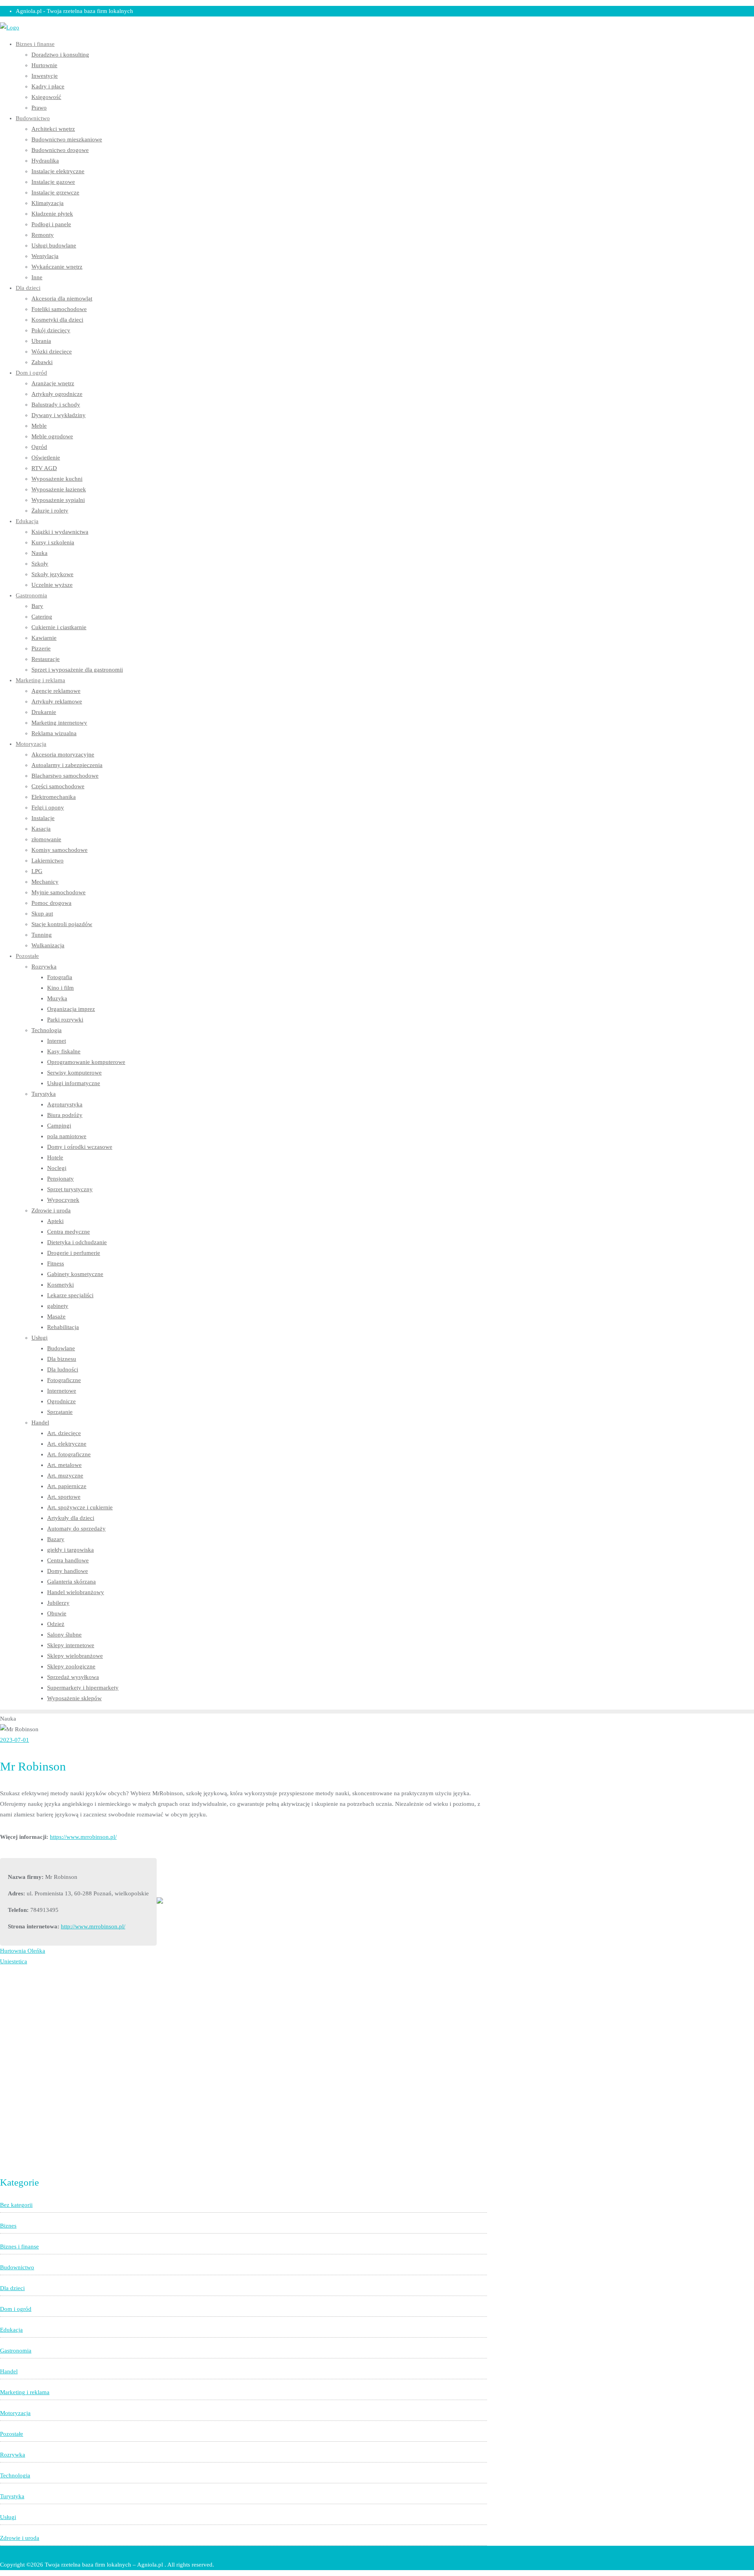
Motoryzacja (15, 2413)
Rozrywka (13, 2455)
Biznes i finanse (19, 2246)
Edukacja (11, 2330)
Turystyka (12, 2496)
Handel (9, 2371)
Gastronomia (16, 2351)
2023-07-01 (15, 1740)
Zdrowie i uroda (20, 2538)
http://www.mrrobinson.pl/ (93, 1926)
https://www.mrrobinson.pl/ (83, 1837)
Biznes (8, 2226)
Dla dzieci (12, 2288)
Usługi (8, 2517)
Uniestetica (14, 1961)
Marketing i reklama (25, 2392)
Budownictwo (17, 2267)
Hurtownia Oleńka (23, 1951)
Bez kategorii (16, 2205)
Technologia (15, 2475)
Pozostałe (12, 2434)
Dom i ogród (16, 2309)
